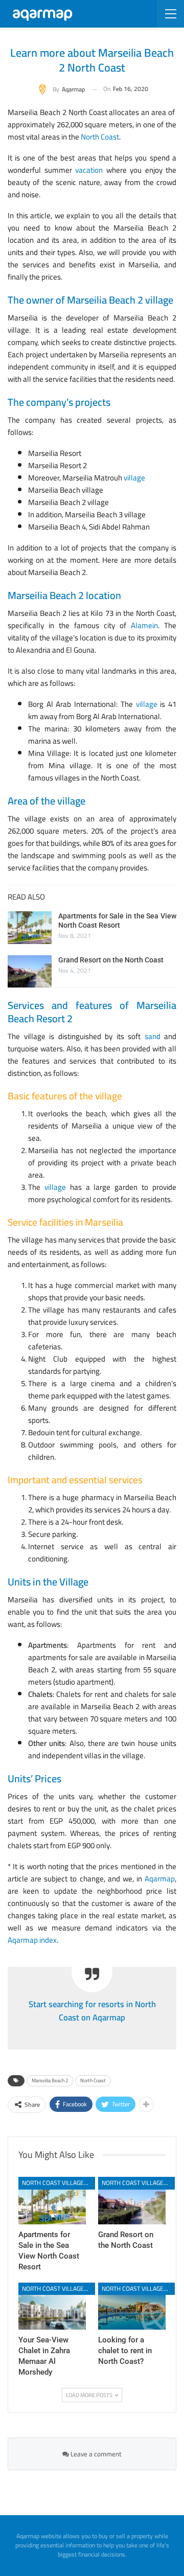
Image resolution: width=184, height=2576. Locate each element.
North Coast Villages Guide (59, 2183)
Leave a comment (95, 2454)
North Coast (93, 2080)
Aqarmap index (32, 1940)
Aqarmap (160, 1879)
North (91, 137)
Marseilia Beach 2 (50, 2080)
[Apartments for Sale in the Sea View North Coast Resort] (30, 928)
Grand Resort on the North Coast (111, 960)
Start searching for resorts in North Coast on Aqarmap (92, 2011)
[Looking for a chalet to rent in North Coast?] (132, 2306)
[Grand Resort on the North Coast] (30, 972)
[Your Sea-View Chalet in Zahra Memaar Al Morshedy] (52, 2306)
